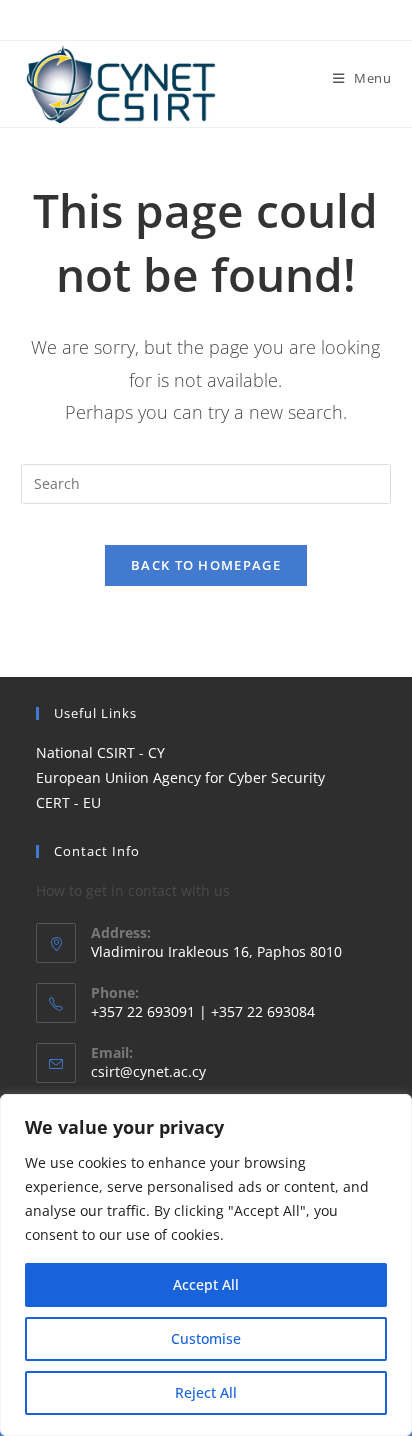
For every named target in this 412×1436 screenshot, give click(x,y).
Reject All (206, 1392)
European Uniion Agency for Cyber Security (180, 777)
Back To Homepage (206, 565)
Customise (206, 1338)
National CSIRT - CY (100, 752)
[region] (206, 1265)
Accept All (206, 1284)
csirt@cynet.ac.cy (148, 1071)
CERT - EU (68, 802)
